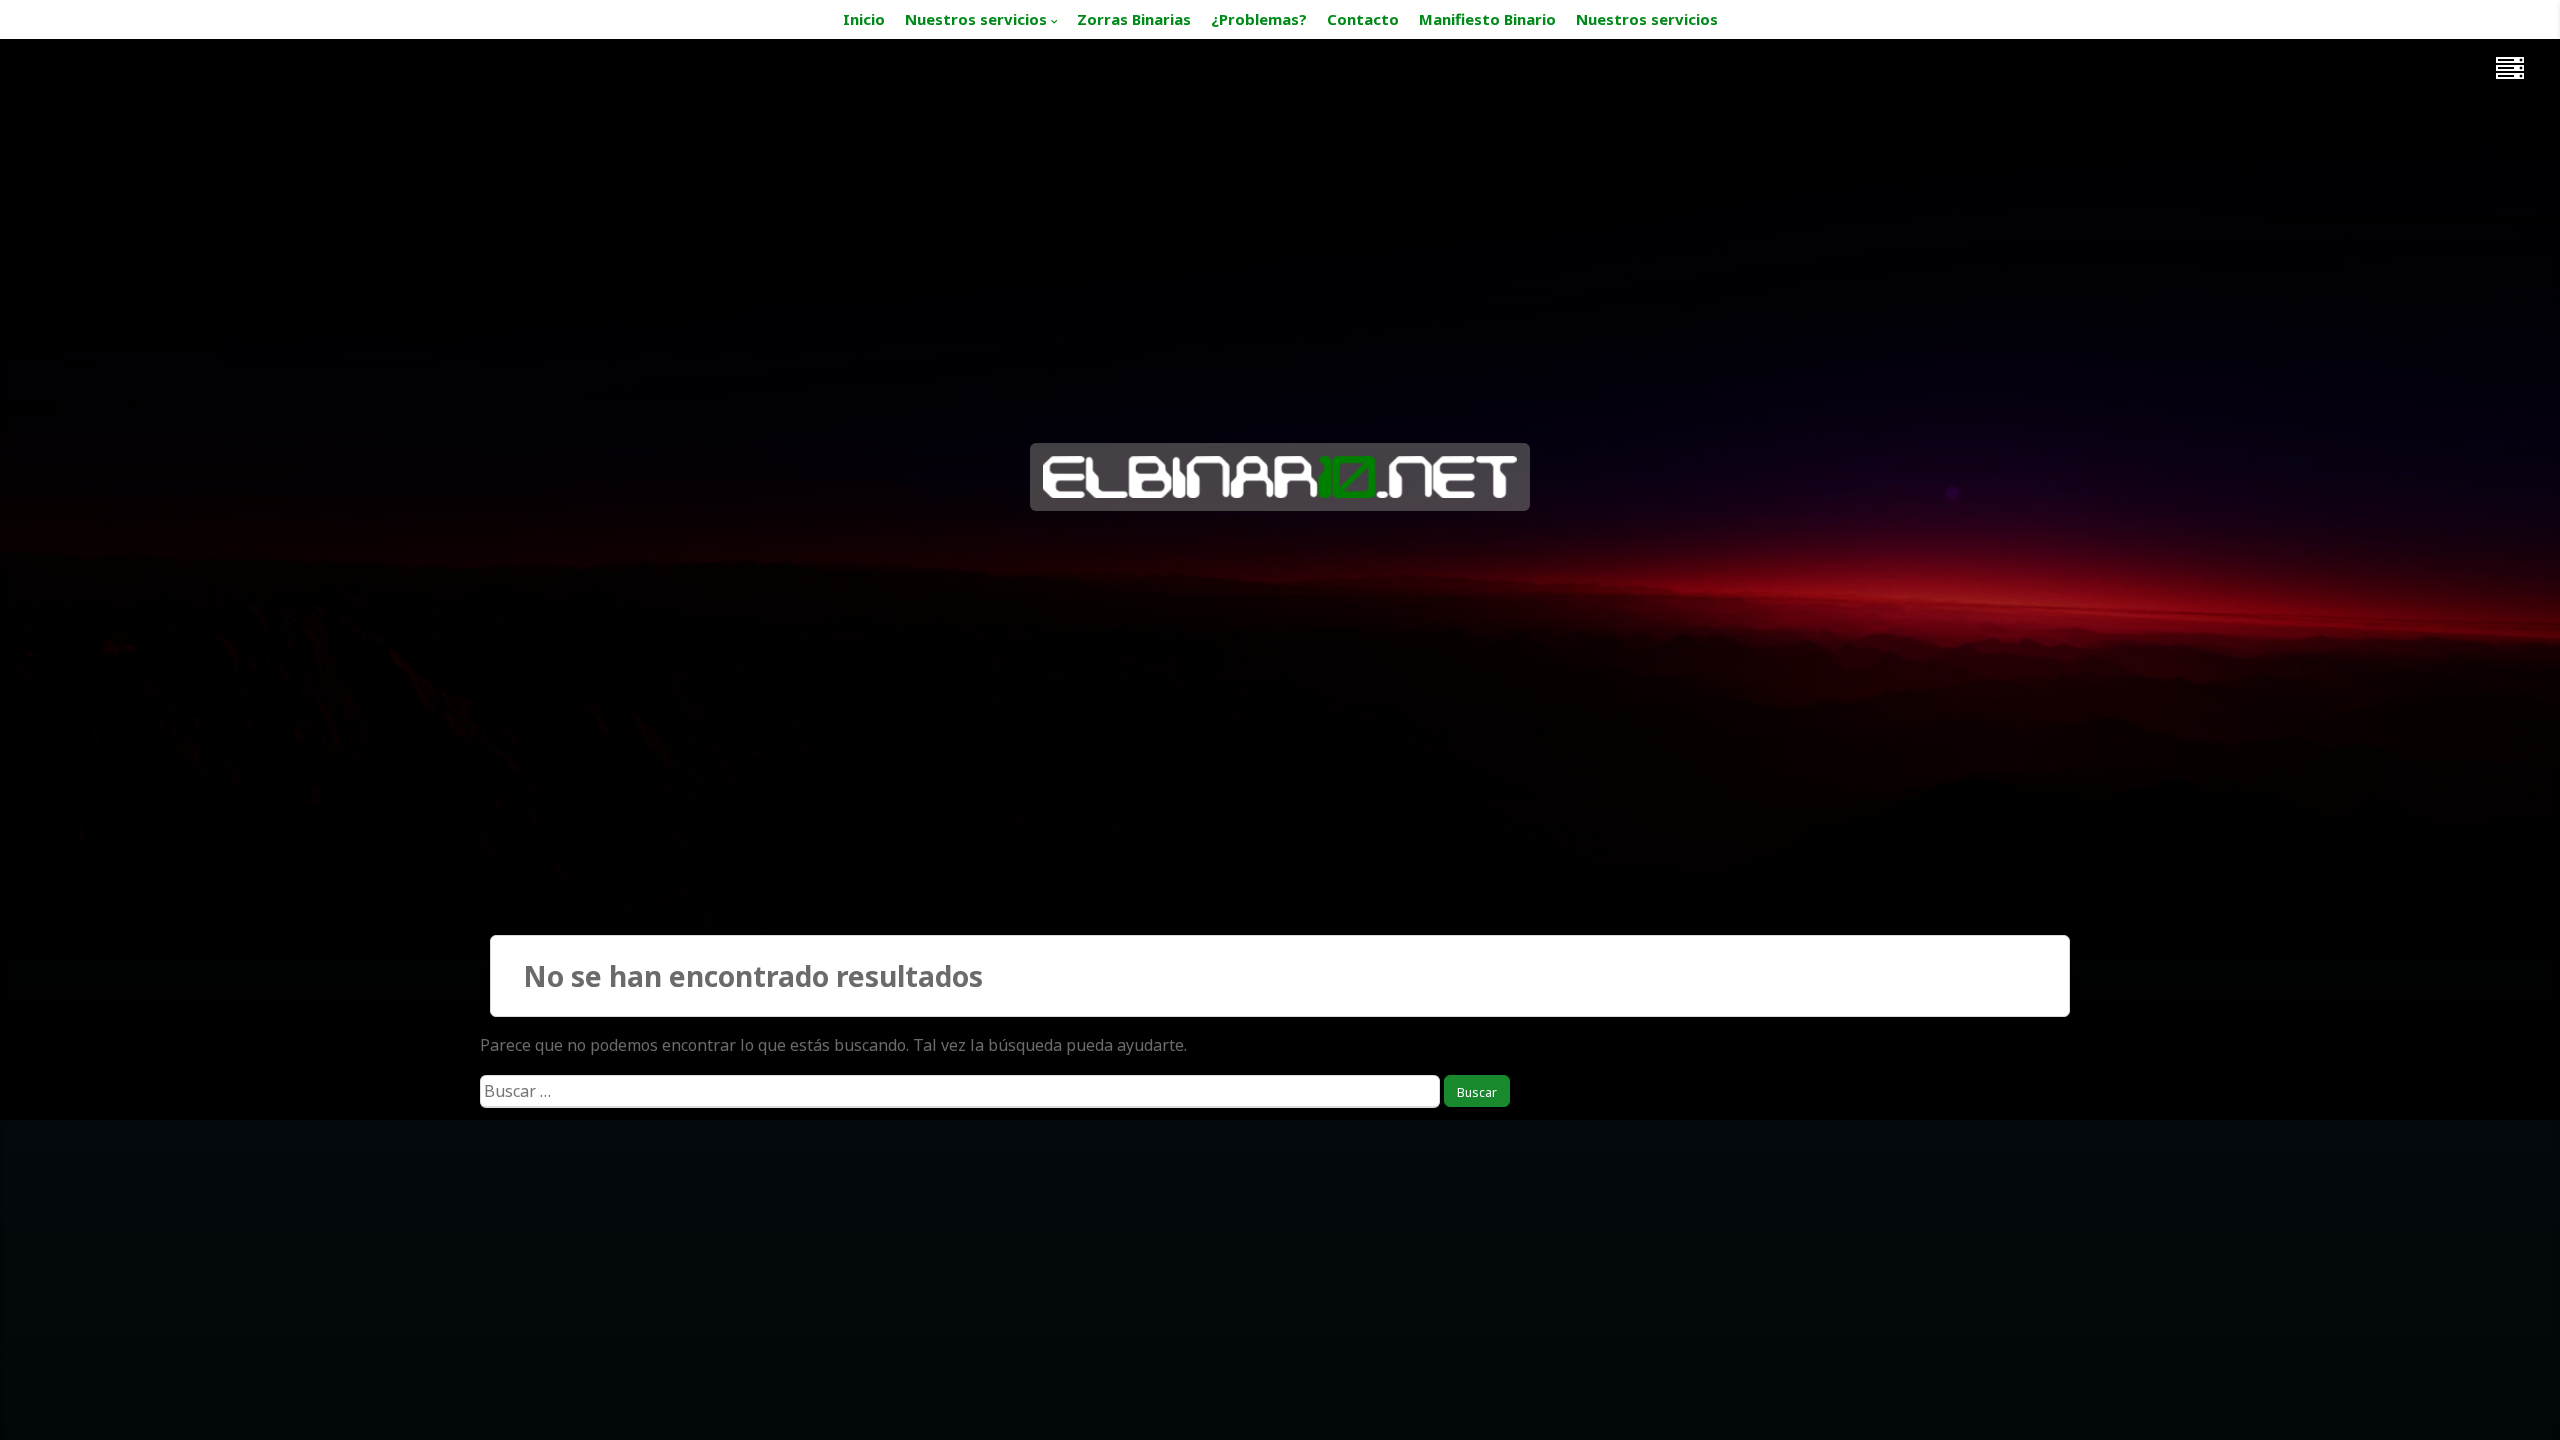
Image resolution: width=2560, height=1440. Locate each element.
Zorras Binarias (1134, 19)
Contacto (1363, 19)
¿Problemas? (1259, 19)
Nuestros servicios (976, 19)
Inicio (864, 19)
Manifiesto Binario (1487, 19)
